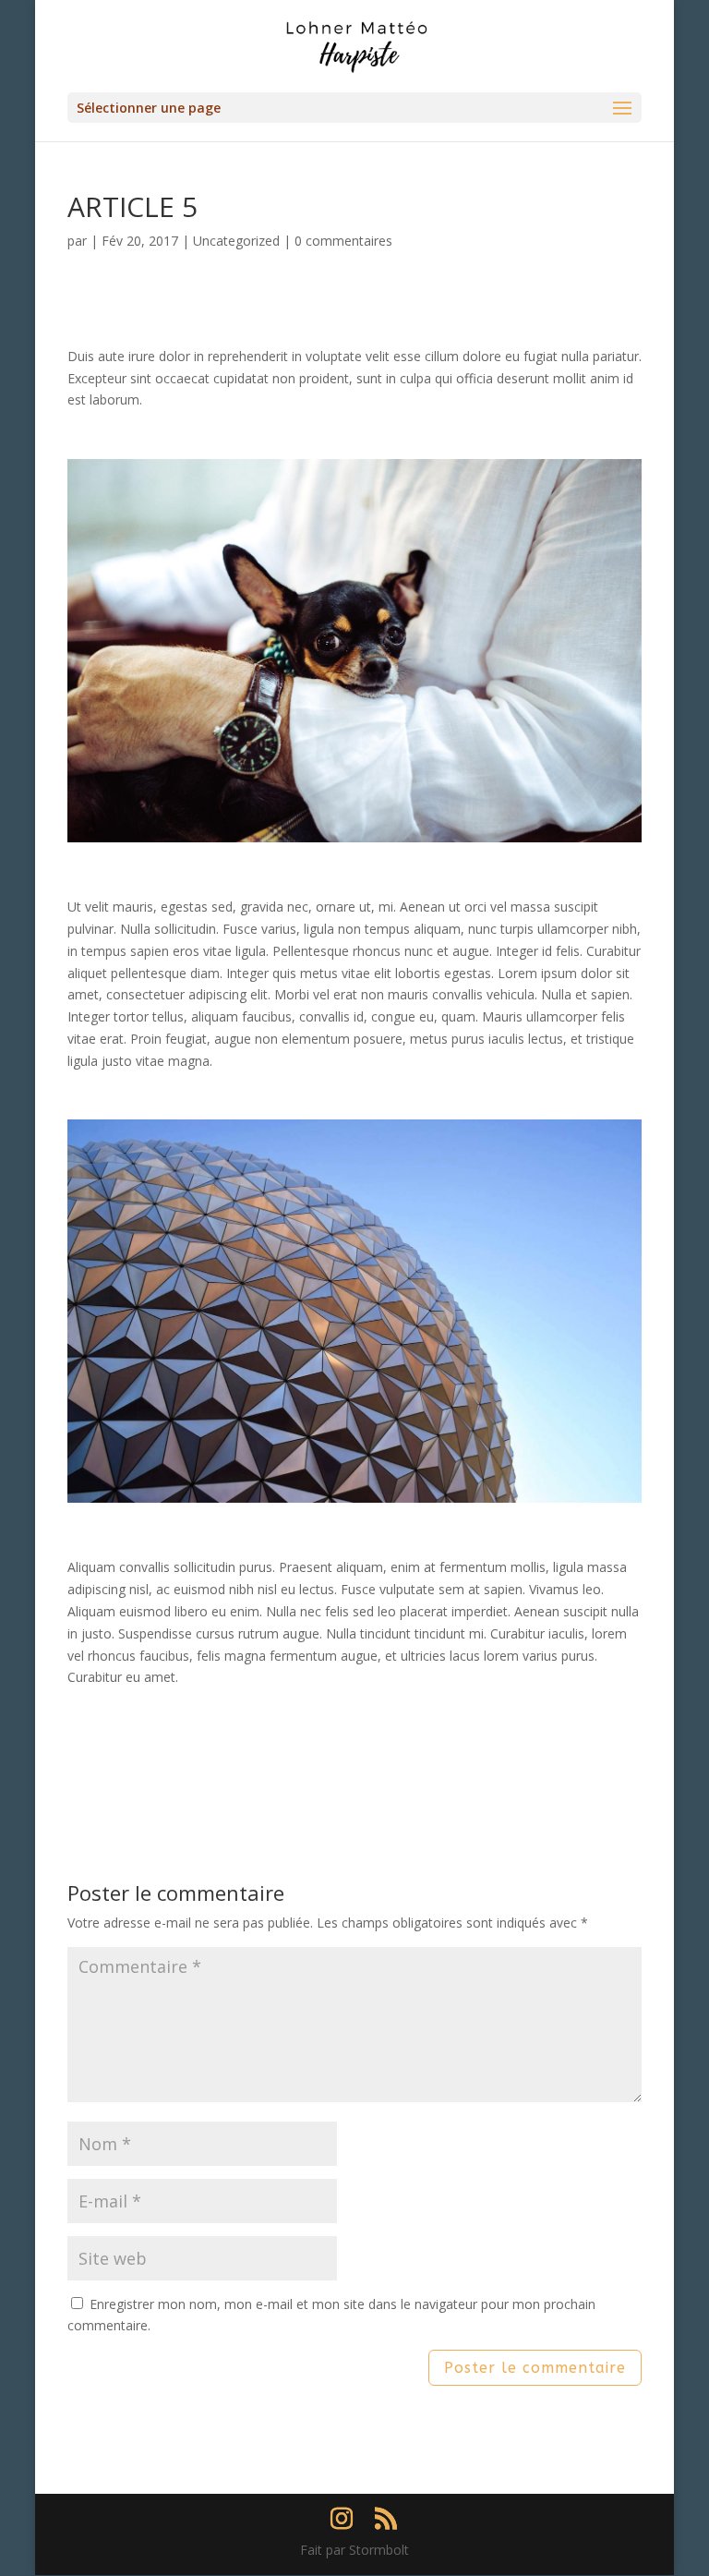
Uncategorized (236, 241)
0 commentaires (343, 241)
